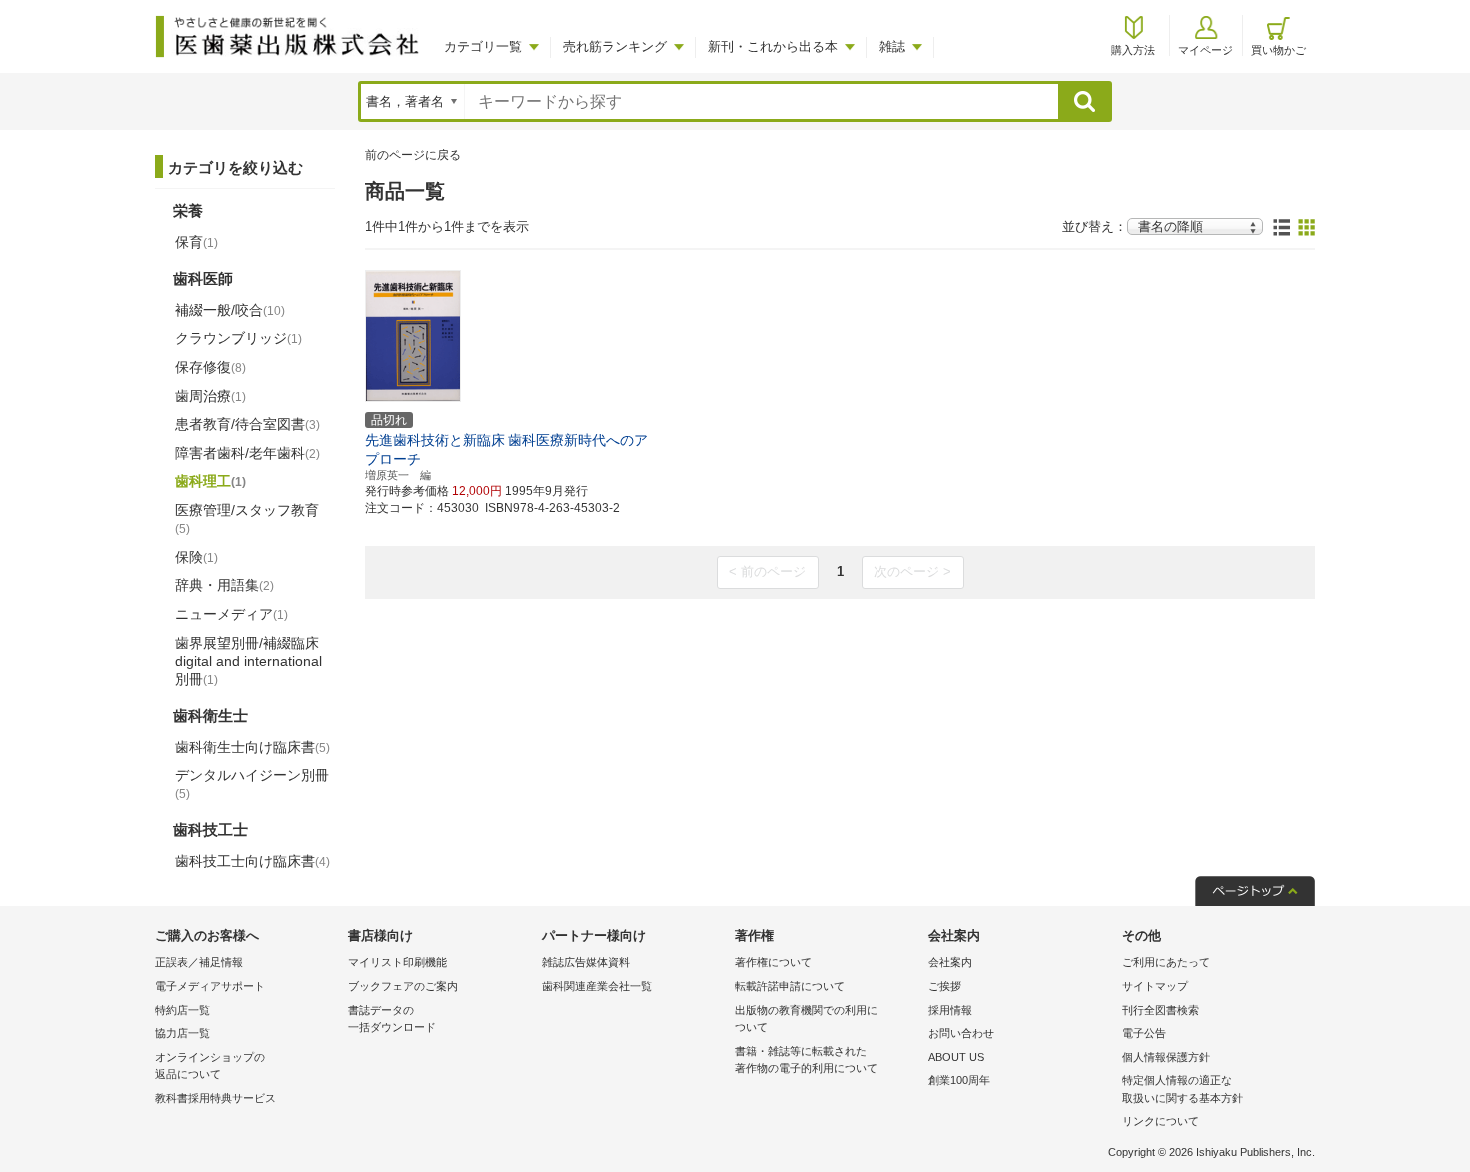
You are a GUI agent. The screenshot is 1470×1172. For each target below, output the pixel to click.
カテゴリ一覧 (483, 46)
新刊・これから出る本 (773, 46)
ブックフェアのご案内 (403, 986)
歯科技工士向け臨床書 (252, 861)
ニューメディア (231, 614)
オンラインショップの (210, 1066)
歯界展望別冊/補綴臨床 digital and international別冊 (248, 661)
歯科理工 (210, 481)
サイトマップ (1155, 986)
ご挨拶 (944, 986)
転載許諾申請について (790, 986)
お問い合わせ (961, 1033)
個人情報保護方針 (1166, 1057)
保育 (196, 242)
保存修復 (210, 367)
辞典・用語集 (224, 585)
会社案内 (950, 962)
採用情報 (950, 1010)
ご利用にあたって (1166, 962)
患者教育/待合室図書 (247, 424)
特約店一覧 (182, 1010)
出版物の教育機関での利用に (806, 1019)
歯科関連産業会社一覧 (597, 986)
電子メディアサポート (210, 986)
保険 (196, 557)
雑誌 (892, 46)
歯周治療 (210, 396)
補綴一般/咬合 (230, 310)
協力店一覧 (182, 1033)
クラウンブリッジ (238, 338)
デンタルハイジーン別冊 (252, 784)
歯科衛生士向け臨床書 (252, 747)
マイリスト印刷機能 (397, 962)
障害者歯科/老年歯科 (247, 453)
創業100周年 (959, 1080)
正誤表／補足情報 (199, 962)
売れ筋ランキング (615, 46)
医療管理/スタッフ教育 (247, 519)
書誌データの (392, 1019)
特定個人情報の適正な (1182, 1089)
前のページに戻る (413, 155)
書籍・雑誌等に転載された (806, 1060)
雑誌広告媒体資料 (586, 962)
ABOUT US (956, 1057)
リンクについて (1160, 1121)
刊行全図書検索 (1160, 1010)
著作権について (773, 962)
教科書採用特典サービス (215, 1098)
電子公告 (1144, 1033)
